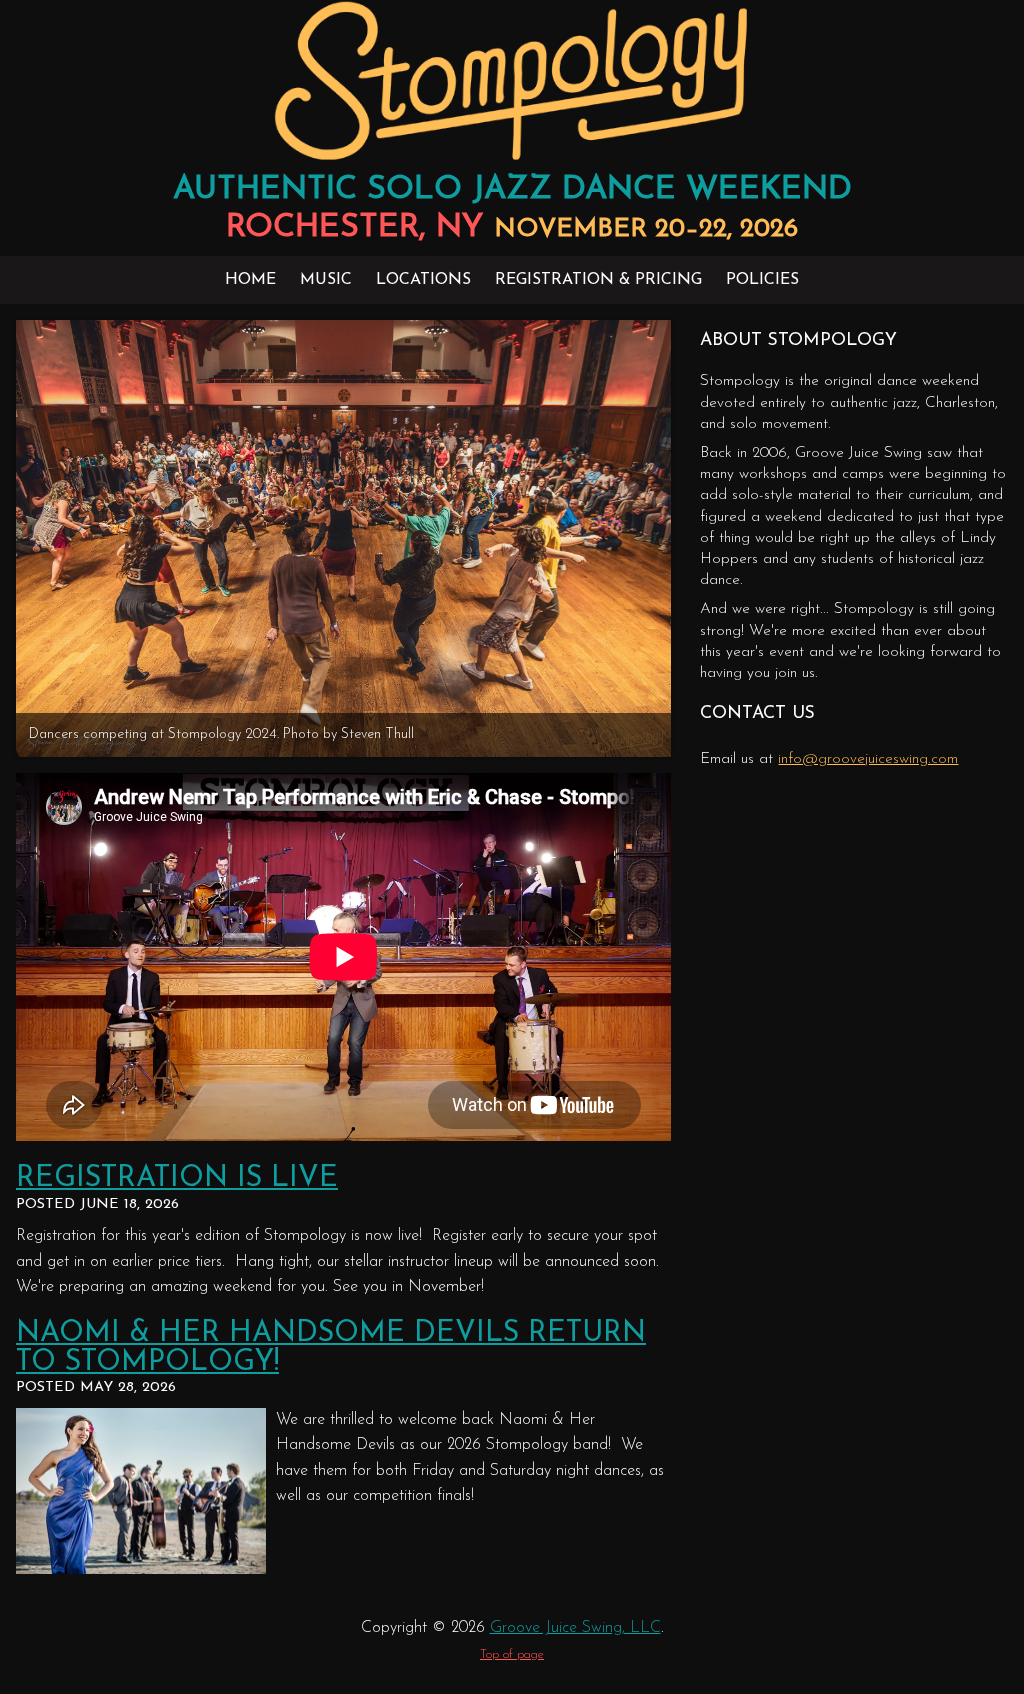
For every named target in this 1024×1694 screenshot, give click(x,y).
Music (326, 280)
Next (692, 533)
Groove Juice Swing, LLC (575, 1628)
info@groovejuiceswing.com (868, 759)
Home (250, 280)
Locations (423, 280)
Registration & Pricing (598, 280)
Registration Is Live (177, 1178)
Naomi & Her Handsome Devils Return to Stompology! (331, 1348)
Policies (762, 280)
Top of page (512, 1654)
